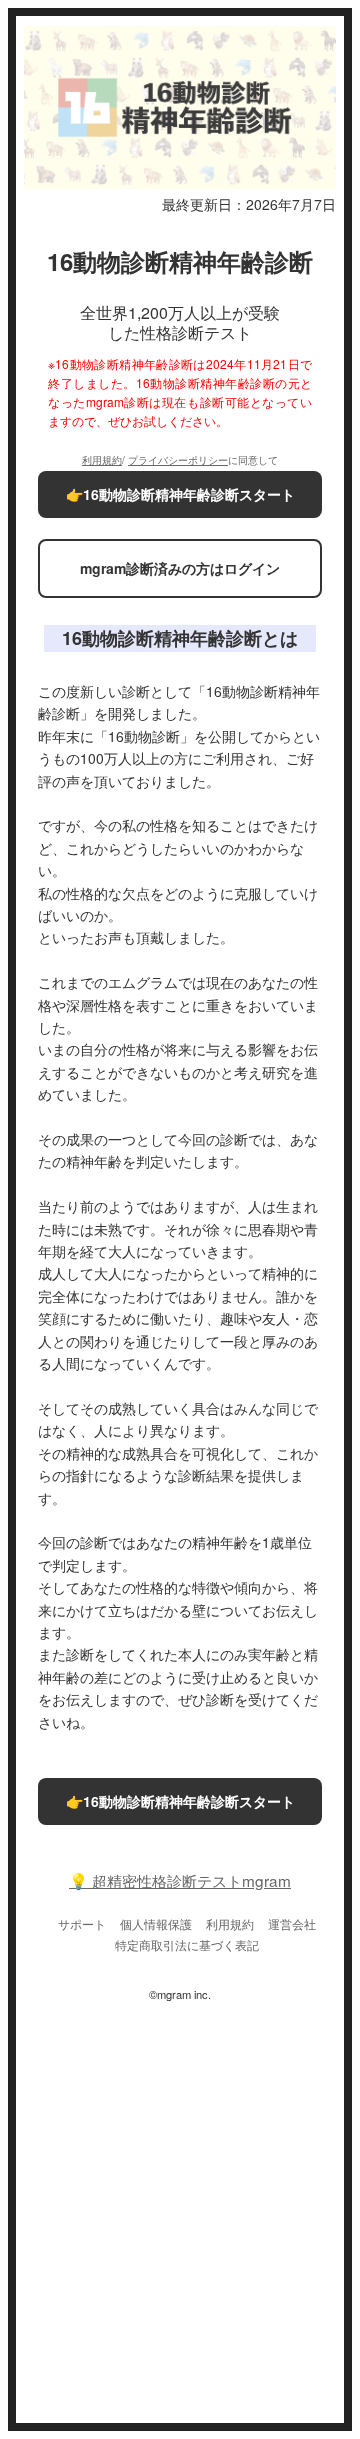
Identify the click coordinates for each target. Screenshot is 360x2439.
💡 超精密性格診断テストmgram (180, 1880)
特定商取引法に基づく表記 (187, 1944)
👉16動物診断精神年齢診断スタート (180, 494)
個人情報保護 (156, 1923)
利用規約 (102, 460)
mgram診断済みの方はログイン (180, 568)
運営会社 (292, 1923)
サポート (82, 1923)
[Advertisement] (180, 2205)
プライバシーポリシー (178, 460)
